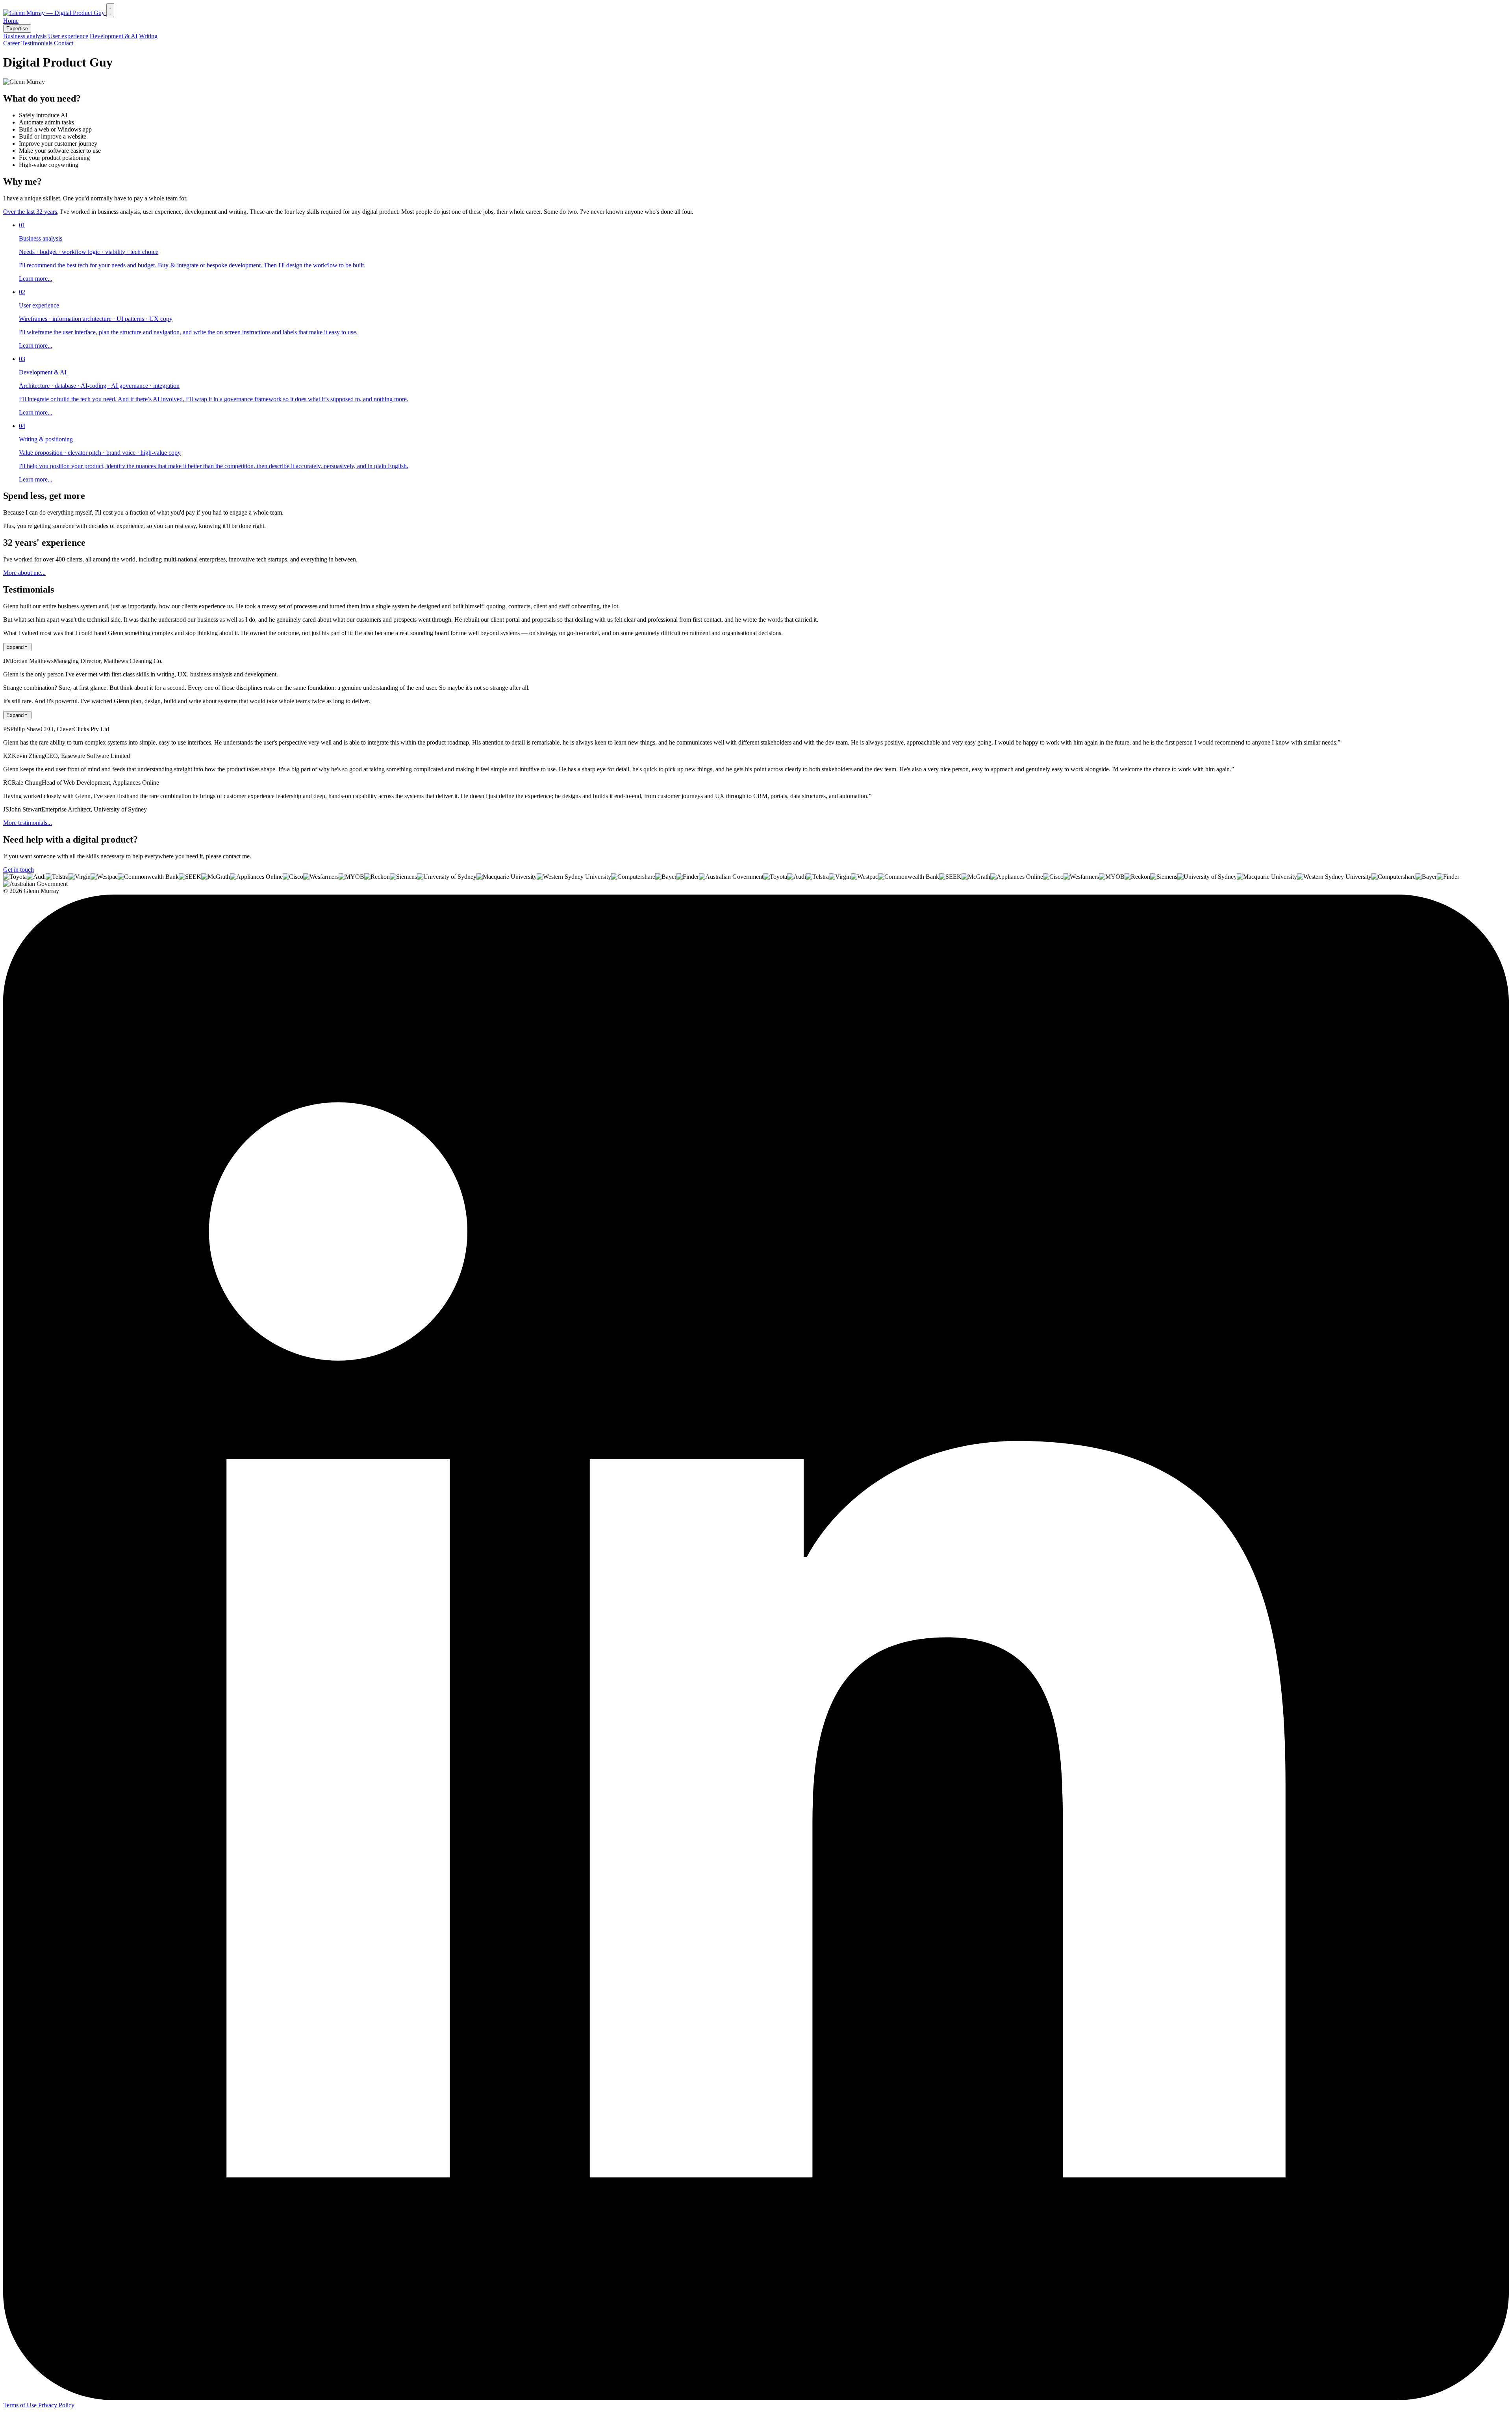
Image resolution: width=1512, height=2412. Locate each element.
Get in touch (19, 870)
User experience (68, 36)
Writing (148, 36)
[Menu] (110, 10)
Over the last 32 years (30, 212)
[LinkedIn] (756, 2398)
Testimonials (37, 43)
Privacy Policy (56, 2405)
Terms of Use (20, 2405)
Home (11, 21)
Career (11, 43)
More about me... (24, 573)
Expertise (17, 29)
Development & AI (114, 36)
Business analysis (25, 36)
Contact (64, 43)
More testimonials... (28, 823)
